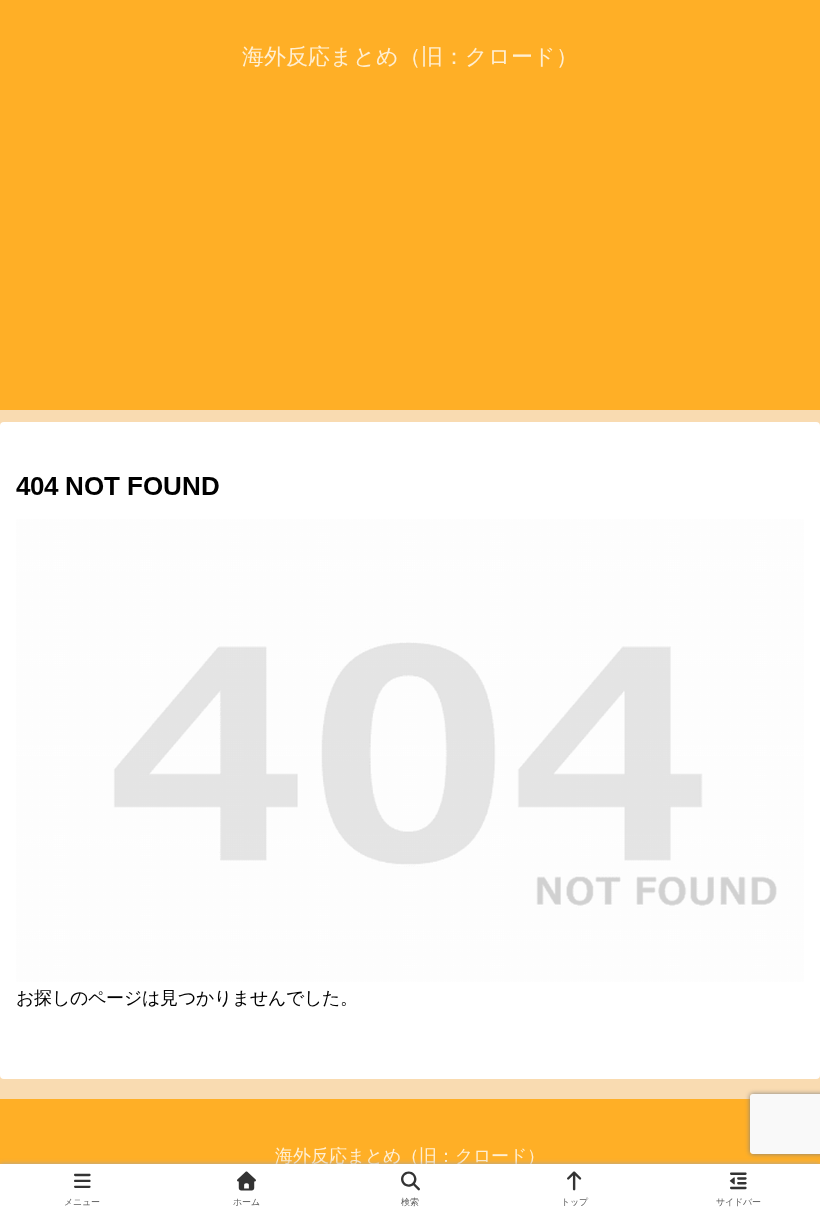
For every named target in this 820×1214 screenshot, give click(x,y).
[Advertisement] (410, 270)
